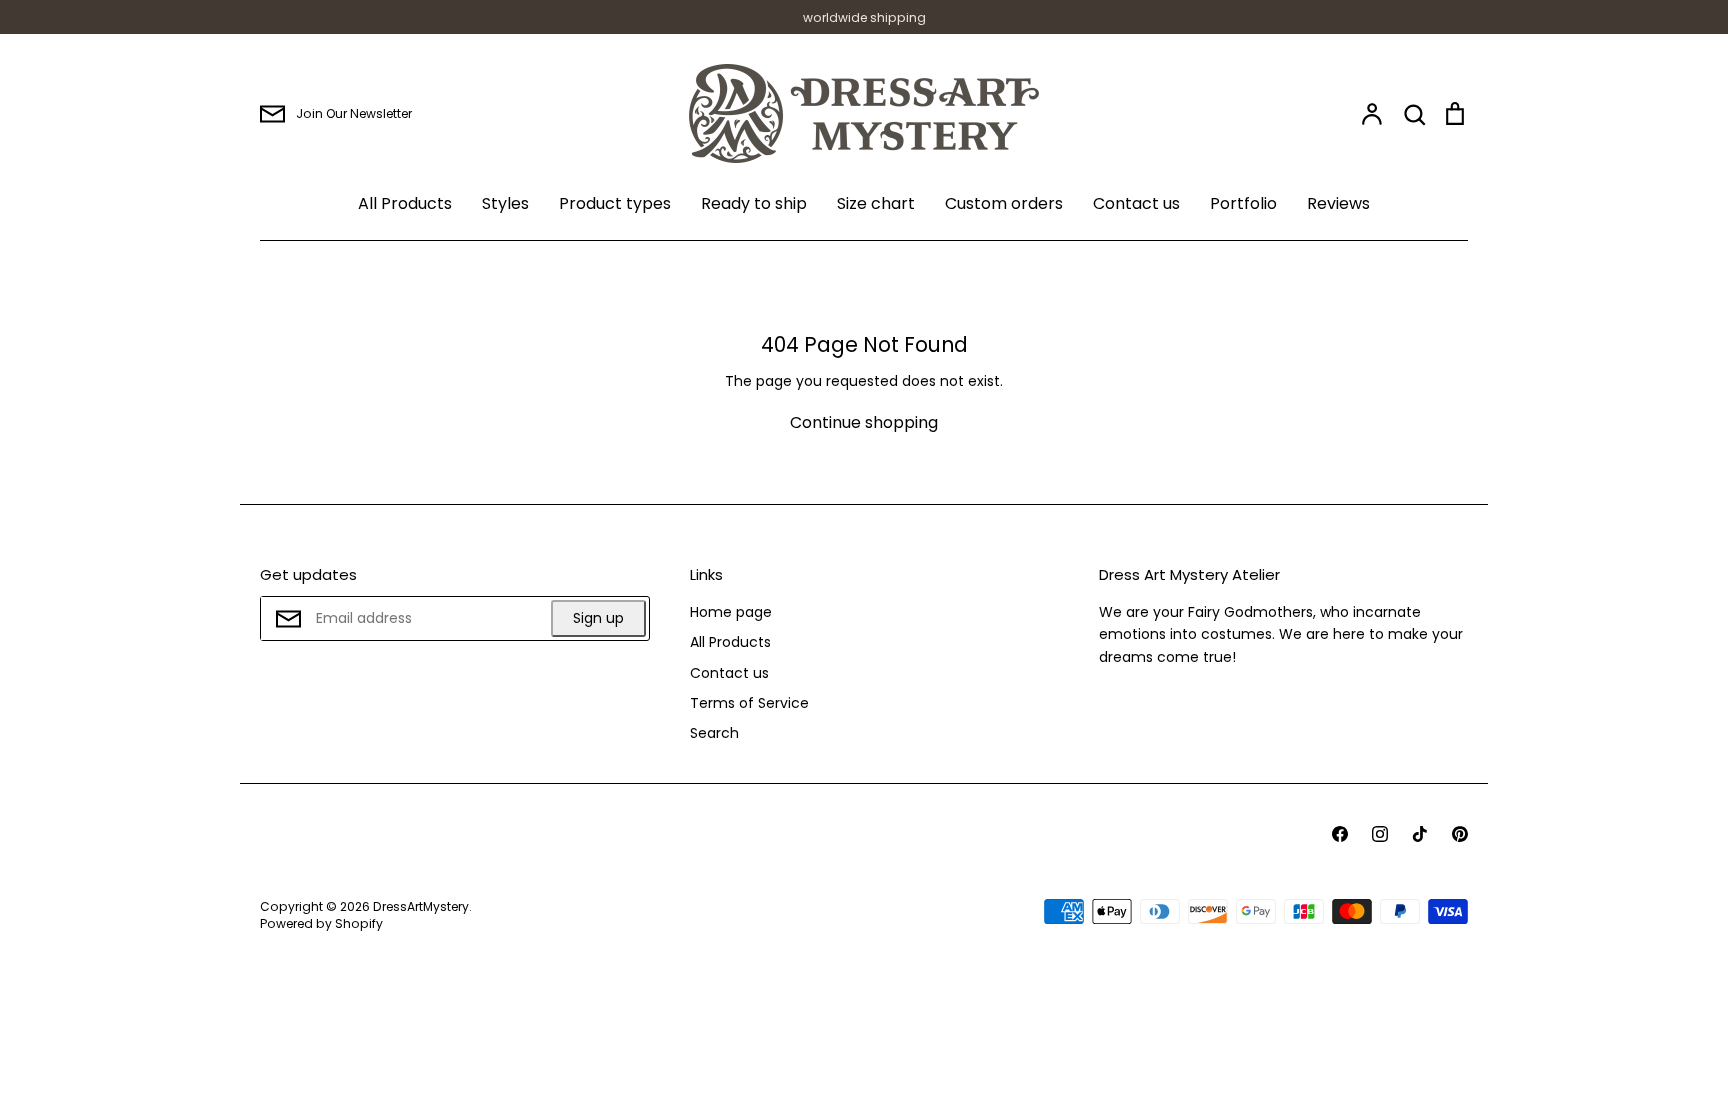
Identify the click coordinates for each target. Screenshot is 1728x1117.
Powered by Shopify (321, 923)
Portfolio (1243, 203)
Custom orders (1004, 203)
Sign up (598, 618)
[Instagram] (1380, 834)
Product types (615, 203)
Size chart (876, 203)
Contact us (1136, 203)
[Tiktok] (1420, 834)
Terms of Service (749, 703)
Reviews (1338, 203)
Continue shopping (864, 422)
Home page (731, 612)
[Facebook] (1340, 834)
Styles (505, 203)
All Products (405, 203)
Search (714, 733)
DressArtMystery (421, 906)
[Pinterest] (1460, 834)
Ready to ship (754, 203)
